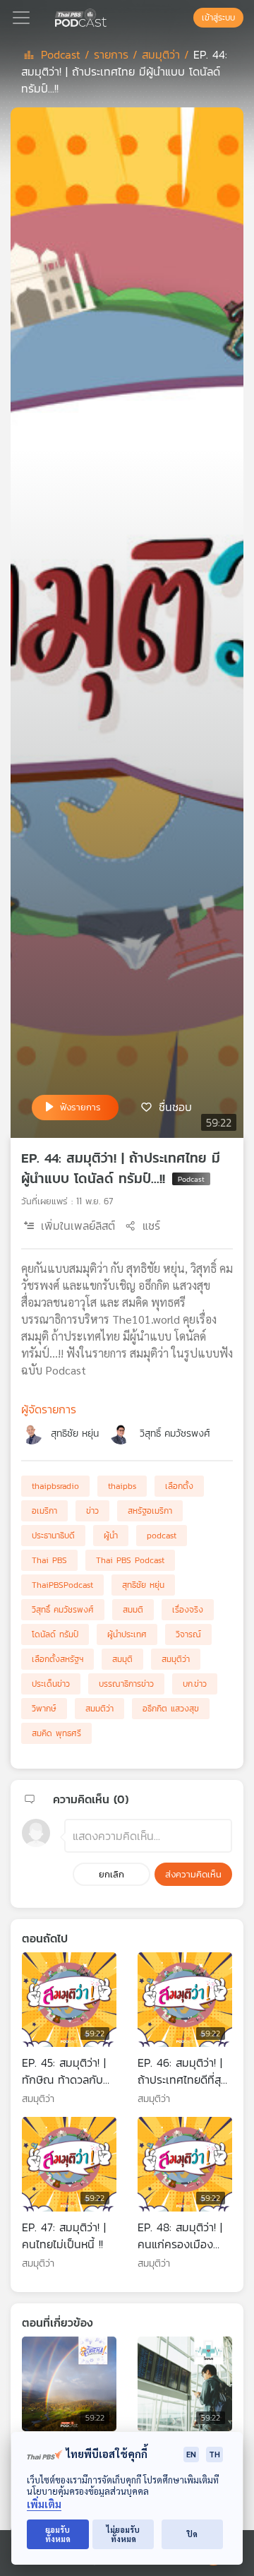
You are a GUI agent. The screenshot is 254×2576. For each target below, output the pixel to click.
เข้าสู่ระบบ (218, 18)
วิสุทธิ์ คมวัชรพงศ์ (175, 1434)
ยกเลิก (111, 1874)
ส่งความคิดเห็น (193, 1874)
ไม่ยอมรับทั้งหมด (123, 2534)
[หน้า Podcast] (109, 16)
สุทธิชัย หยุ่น (75, 1434)
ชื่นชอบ (175, 1106)
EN (191, 2454)
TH (214, 2454)
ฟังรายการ (80, 1107)
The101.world (146, 1319)
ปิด (192, 2534)
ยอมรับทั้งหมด (58, 2534)
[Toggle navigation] (21, 18)
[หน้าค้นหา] (186, 18)
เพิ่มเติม (44, 2504)
